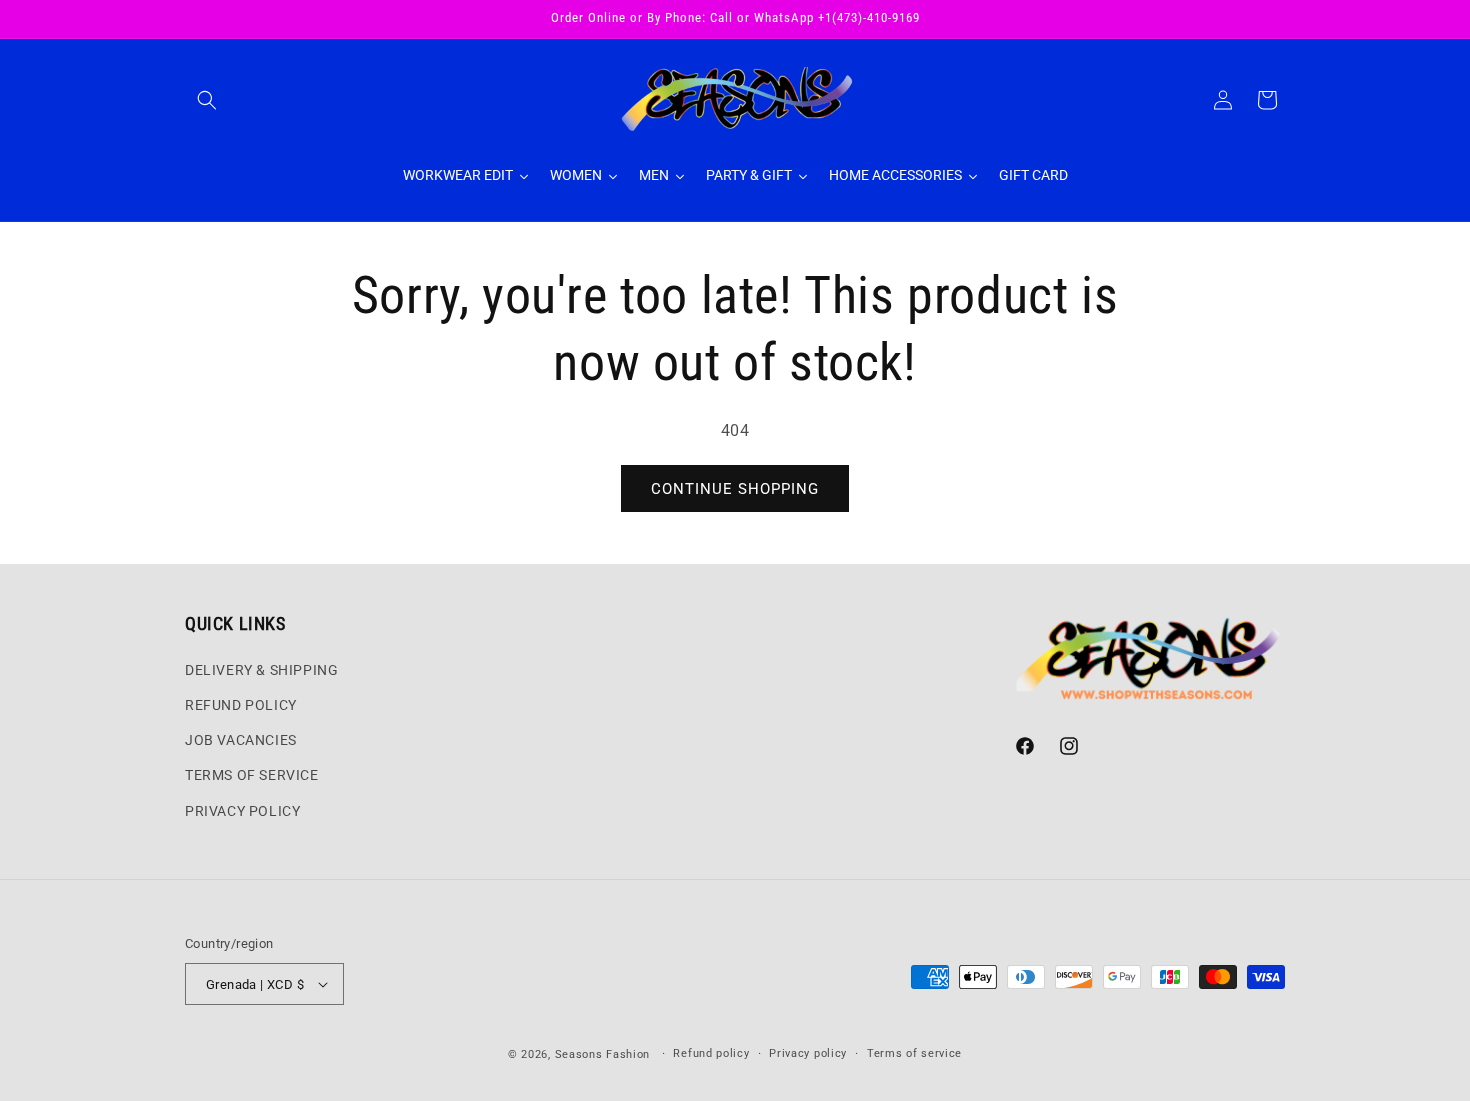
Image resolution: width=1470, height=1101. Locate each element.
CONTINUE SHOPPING (735, 489)
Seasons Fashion (603, 1054)
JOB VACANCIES (241, 740)
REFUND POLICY (241, 705)
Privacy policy (808, 1053)
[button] (207, 100)
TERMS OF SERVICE (252, 775)
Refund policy (711, 1053)
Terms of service (914, 1053)
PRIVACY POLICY (242, 811)
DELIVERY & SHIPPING (261, 670)
